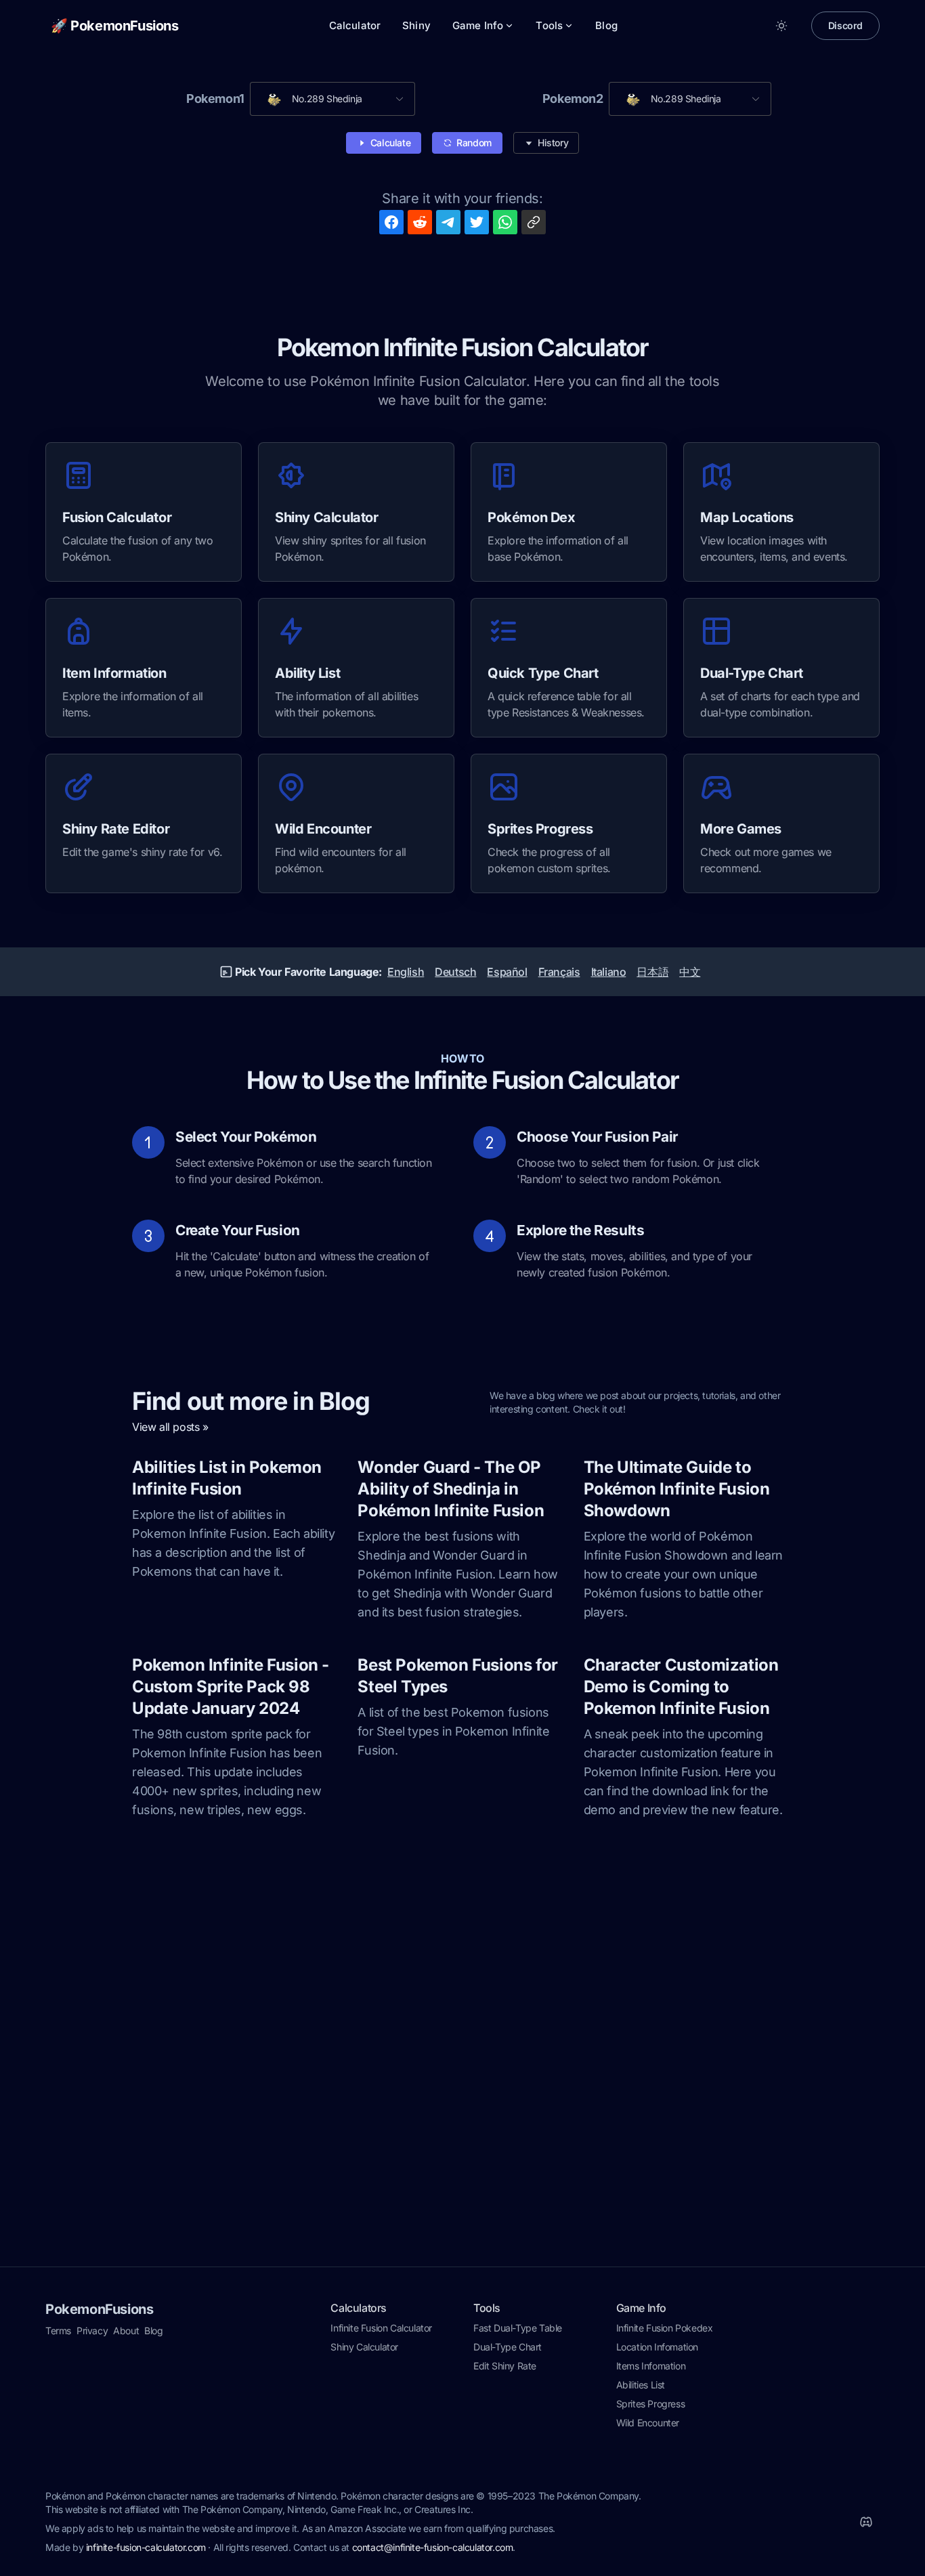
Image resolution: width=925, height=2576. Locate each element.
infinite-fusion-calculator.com (146, 2547)
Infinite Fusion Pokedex (665, 2328)
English (406, 972)
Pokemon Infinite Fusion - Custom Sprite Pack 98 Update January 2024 (231, 1687)
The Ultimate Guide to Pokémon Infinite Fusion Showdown (677, 1489)
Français (559, 972)
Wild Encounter (648, 2423)
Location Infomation (657, 2347)
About (126, 2331)
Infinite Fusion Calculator (381, 2328)
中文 (690, 972)
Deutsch (455, 972)
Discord (845, 25)
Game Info (478, 25)
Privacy (92, 2331)
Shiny (416, 25)
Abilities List (641, 2385)
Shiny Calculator (364, 2347)
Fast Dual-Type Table (518, 2328)
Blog (606, 25)
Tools (549, 25)
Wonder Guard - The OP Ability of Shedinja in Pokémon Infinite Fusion (451, 1489)
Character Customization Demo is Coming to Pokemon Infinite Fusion (681, 1687)
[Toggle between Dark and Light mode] (781, 26)
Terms (58, 2331)
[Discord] (866, 2522)
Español (507, 972)
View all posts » (170, 1427)
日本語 (652, 972)
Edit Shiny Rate (505, 2366)
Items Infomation (651, 2366)
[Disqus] (462, 2086)
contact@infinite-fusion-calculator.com (433, 2547)
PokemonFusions (99, 2309)
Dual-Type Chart (508, 2347)
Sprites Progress (651, 2404)
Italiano (609, 972)
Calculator (355, 25)
